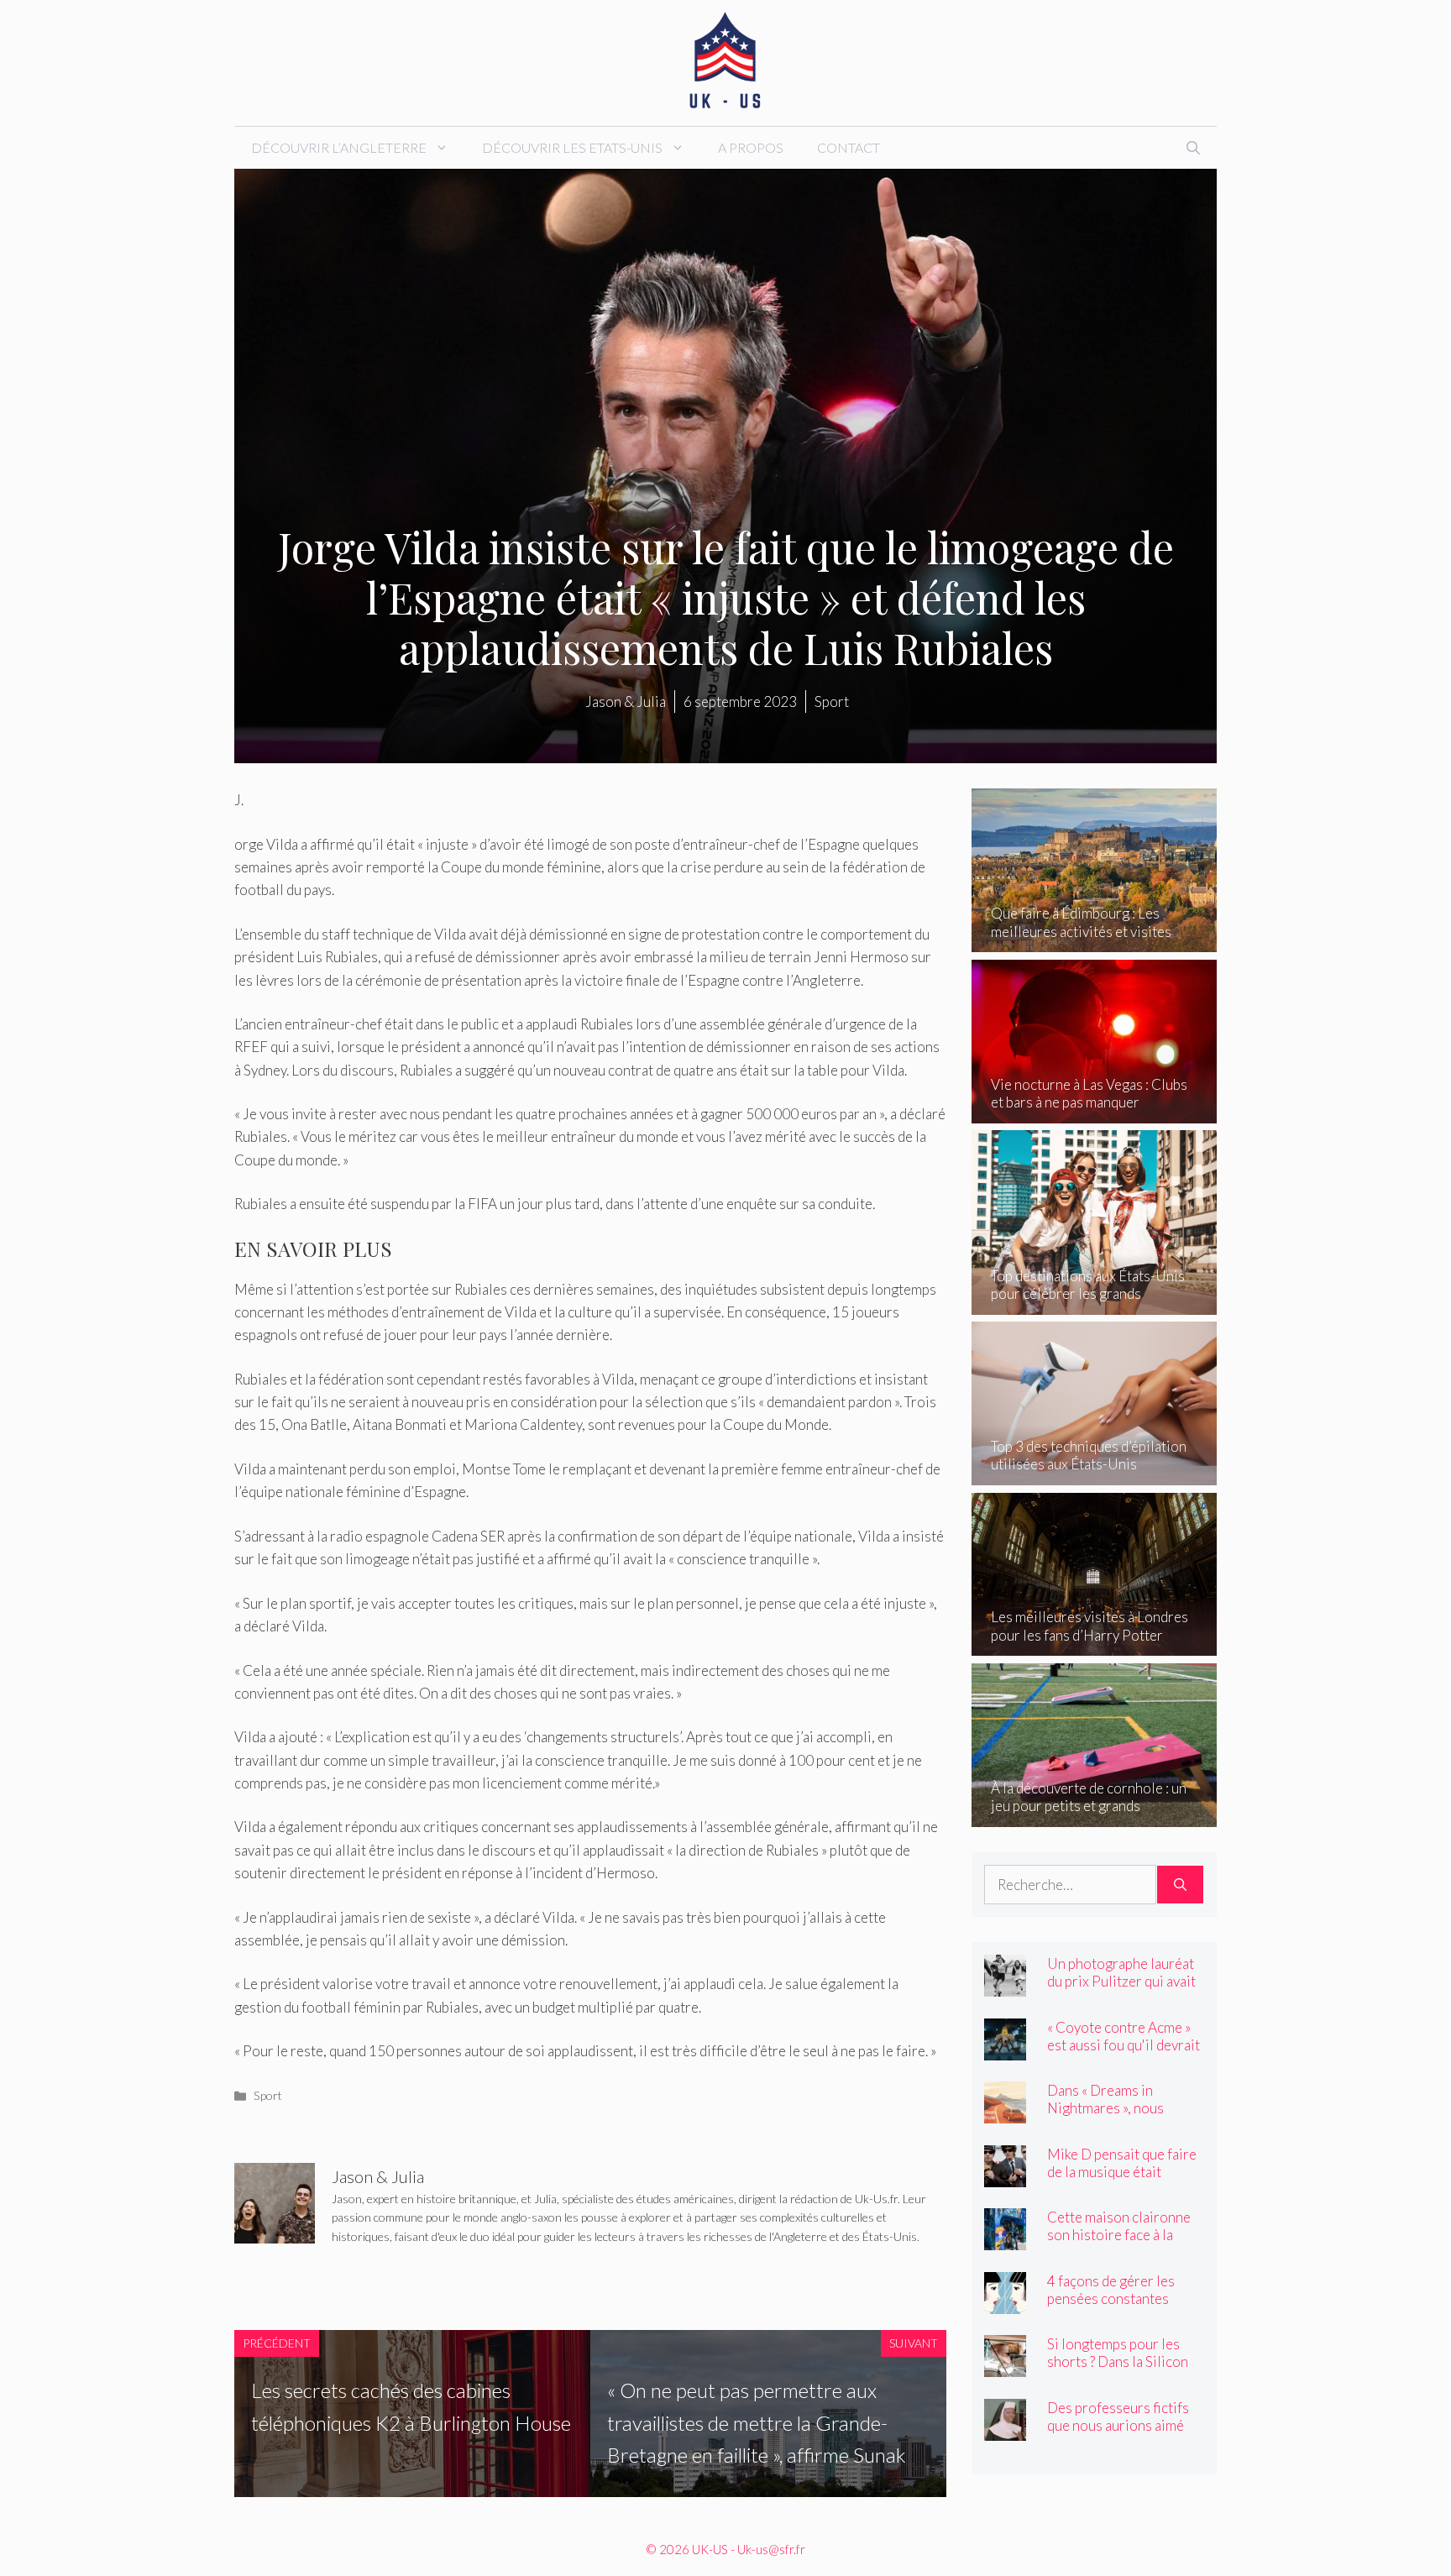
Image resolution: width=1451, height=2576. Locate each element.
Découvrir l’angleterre (339, 147)
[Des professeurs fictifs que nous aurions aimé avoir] (1005, 2429)
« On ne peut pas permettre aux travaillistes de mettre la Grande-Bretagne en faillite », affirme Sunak (757, 2422)
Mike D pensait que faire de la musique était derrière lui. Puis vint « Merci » (1122, 2181)
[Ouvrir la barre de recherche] (1193, 148)
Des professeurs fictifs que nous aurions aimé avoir (1118, 2425)
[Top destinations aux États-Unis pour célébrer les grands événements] (1095, 1303)
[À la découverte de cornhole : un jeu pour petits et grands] (1095, 1815)
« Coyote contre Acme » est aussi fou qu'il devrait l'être (1124, 2045)
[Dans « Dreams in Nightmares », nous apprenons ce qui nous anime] (1005, 2112)
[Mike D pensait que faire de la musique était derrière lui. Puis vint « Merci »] (1005, 2175)
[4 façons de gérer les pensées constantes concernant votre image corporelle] (1005, 2302)
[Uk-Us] (725, 61)
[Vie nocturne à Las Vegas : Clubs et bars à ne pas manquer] (1095, 1112)
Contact (849, 147)
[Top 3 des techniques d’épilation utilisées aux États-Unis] (1095, 1474)
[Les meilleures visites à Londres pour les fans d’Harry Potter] (1095, 1644)
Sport (268, 2095)
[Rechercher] (1180, 1885)
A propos (751, 147)
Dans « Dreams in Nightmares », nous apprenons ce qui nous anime (1116, 2117)
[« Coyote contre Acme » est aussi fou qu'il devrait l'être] (1005, 2048)
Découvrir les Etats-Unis (572, 147)
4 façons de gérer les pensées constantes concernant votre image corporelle (1120, 2307)
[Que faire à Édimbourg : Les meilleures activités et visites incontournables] (1095, 941)
